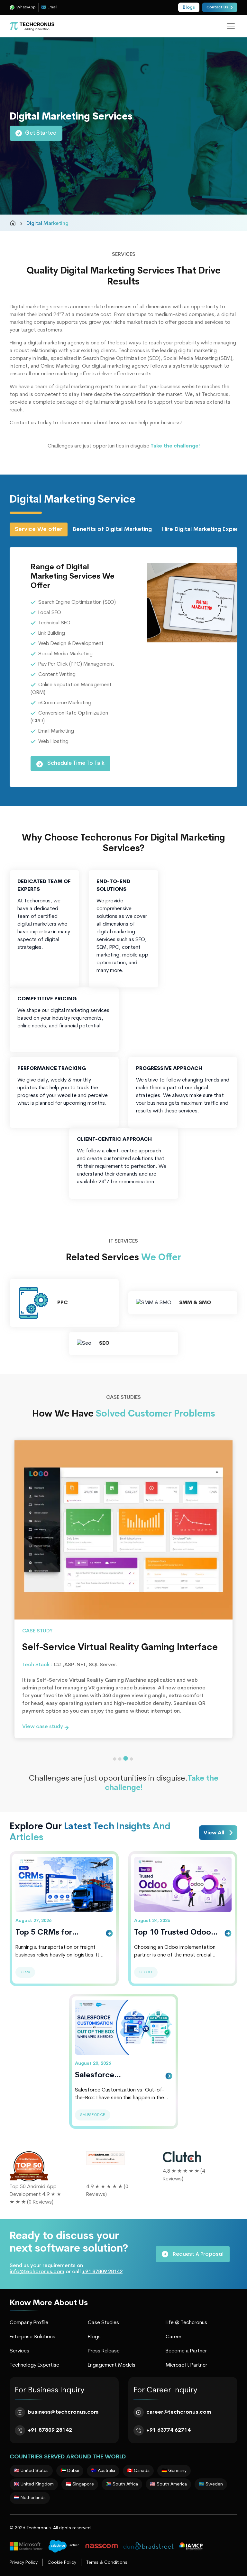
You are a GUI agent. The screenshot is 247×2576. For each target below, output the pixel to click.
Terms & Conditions (107, 2563)
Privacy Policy (24, 2563)
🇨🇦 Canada (138, 2471)
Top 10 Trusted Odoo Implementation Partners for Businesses (177, 1934)
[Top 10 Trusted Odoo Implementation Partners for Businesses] (183, 1884)
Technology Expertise (34, 2365)
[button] (115, 1759)
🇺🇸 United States (31, 2471)
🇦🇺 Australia (103, 2471)
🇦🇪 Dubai (70, 2471)
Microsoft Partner (186, 2365)
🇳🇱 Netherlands (30, 2498)
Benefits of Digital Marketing (112, 529)
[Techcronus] (32, 26)
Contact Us (217, 7)
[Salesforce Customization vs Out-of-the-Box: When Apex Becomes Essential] (124, 2026)
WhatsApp (26, 7)
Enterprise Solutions (32, 2337)
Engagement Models (112, 2365)
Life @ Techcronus (186, 2323)
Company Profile (29, 2323)
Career (174, 2337)
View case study (43, 1727)
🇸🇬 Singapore (80, 2484)
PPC (63, 1303)
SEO (104, 1343)
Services (19, 2351)
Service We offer (39, 529)
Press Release (104, 2351)
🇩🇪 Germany (174, 2471)
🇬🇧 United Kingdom (34, 2484)
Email (52, 7)
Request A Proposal (197, 2254)
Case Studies (103, 2323)
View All (215, 1833)
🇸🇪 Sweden (211, 2484)
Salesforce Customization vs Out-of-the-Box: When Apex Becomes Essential (116, 2076)
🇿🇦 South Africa (122, 2484)
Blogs (94, 2337)
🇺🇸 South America (168, 2484)
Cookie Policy (62, 2563)
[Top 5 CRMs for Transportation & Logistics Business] (64, 1884)
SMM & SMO (195, 1303)
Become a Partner (186, 2351)
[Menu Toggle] (231, 26)
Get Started (41, 133)
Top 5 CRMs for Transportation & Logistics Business (48, 1934)
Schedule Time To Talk (75, 763)
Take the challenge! (175, 446)
